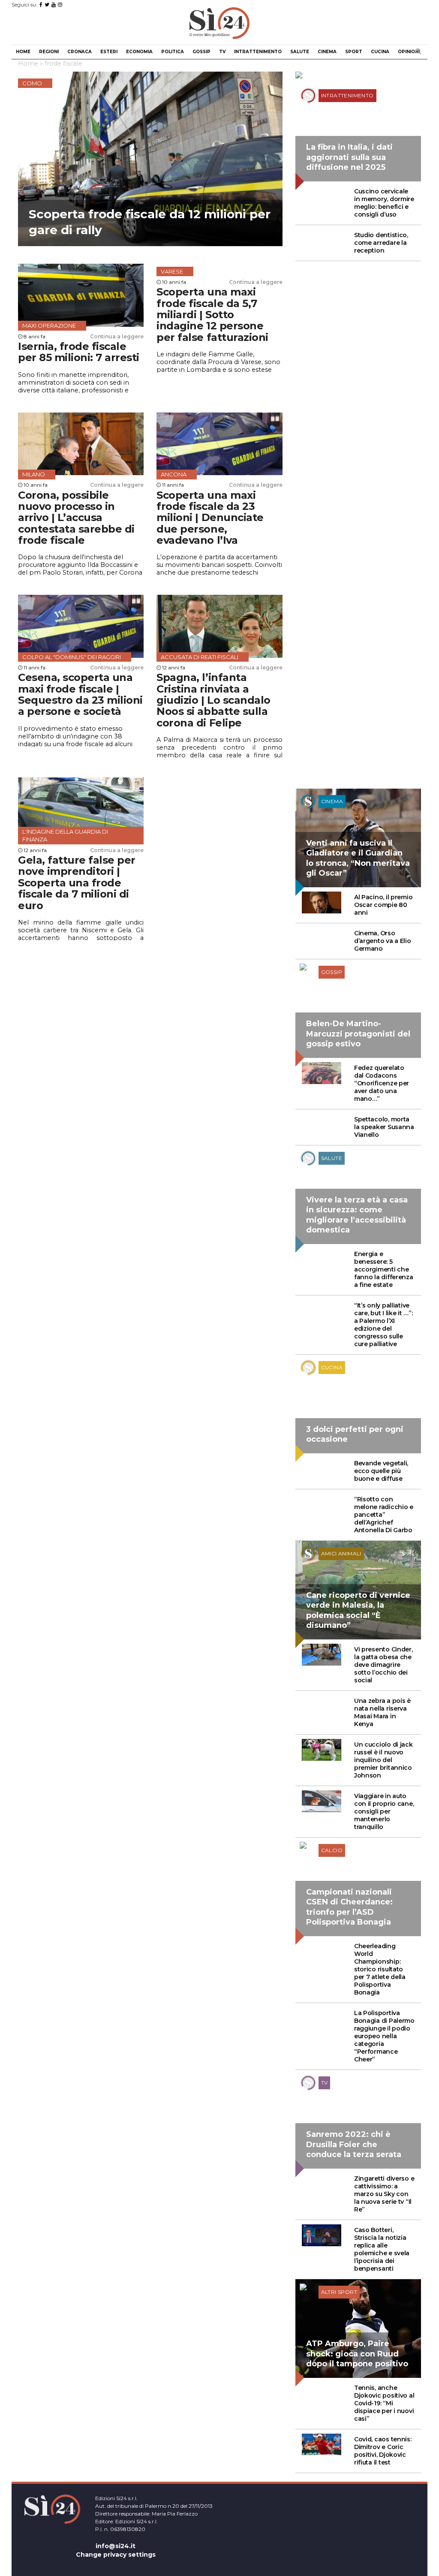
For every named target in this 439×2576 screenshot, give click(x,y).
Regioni (49, 52)
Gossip (201, 52)
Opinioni (409, 52)
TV (222, 52)
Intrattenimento (258, 52)
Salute (300, 52)
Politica (173, 52)
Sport (354, 52)
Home (23, 52)
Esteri (109, 52)
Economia (139, 52)
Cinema (327, 52)
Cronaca (80, 52)
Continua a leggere (117, 336)
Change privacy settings (116, 2555)
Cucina (380, 52)
